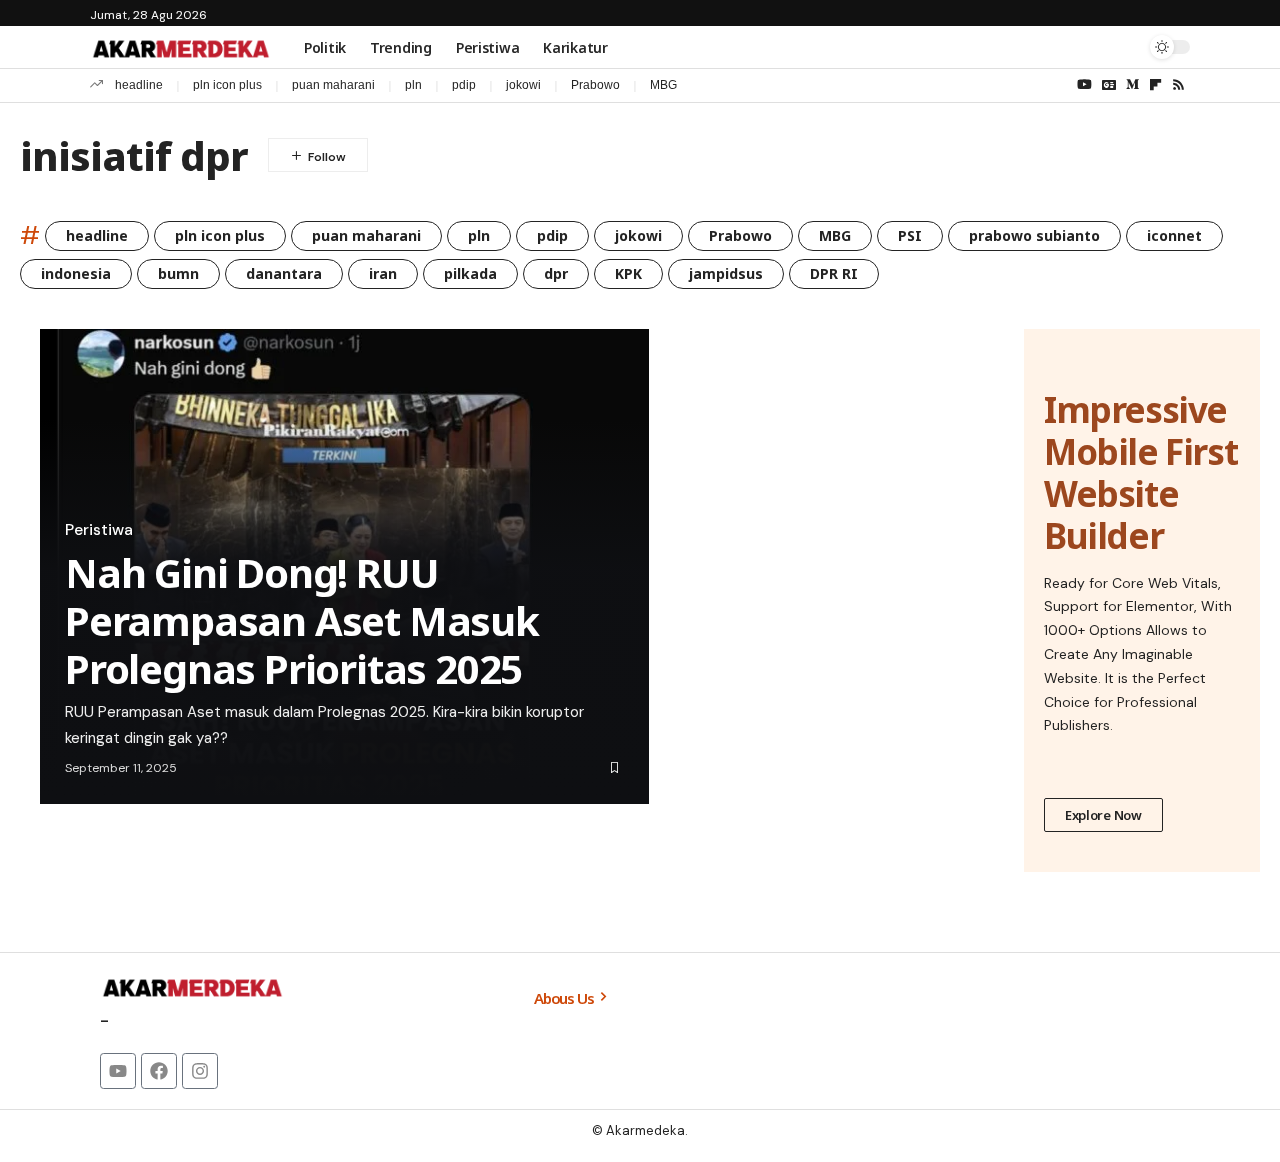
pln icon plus (227, 85)
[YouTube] (1084, 85)
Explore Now (1103, 815)
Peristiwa (99, 530)
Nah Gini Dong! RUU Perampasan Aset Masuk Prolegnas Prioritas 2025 (302, 620)
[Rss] (1178, 85)
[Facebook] (159, 1071)
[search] (1125, 47)
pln (413, 85)
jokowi (523, 85)
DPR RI (834, 273)
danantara (284, 273)
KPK (628, 273)
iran (383, 273)
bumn (178, 273)
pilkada (470, 273)
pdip (464, 85)
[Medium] (1132, 85)
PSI (910, 235)
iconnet (1174, 235)
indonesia (76, 273)
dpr (556, 273)
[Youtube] (118, 1071)
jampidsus (726, 273)
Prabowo (595, 85)
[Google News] (1109, 85)
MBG (663, 85)
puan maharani (333, 85)
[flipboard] (1155, 85)
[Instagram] (200, 1071)
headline (139, 85)
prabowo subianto (1034, 235)
